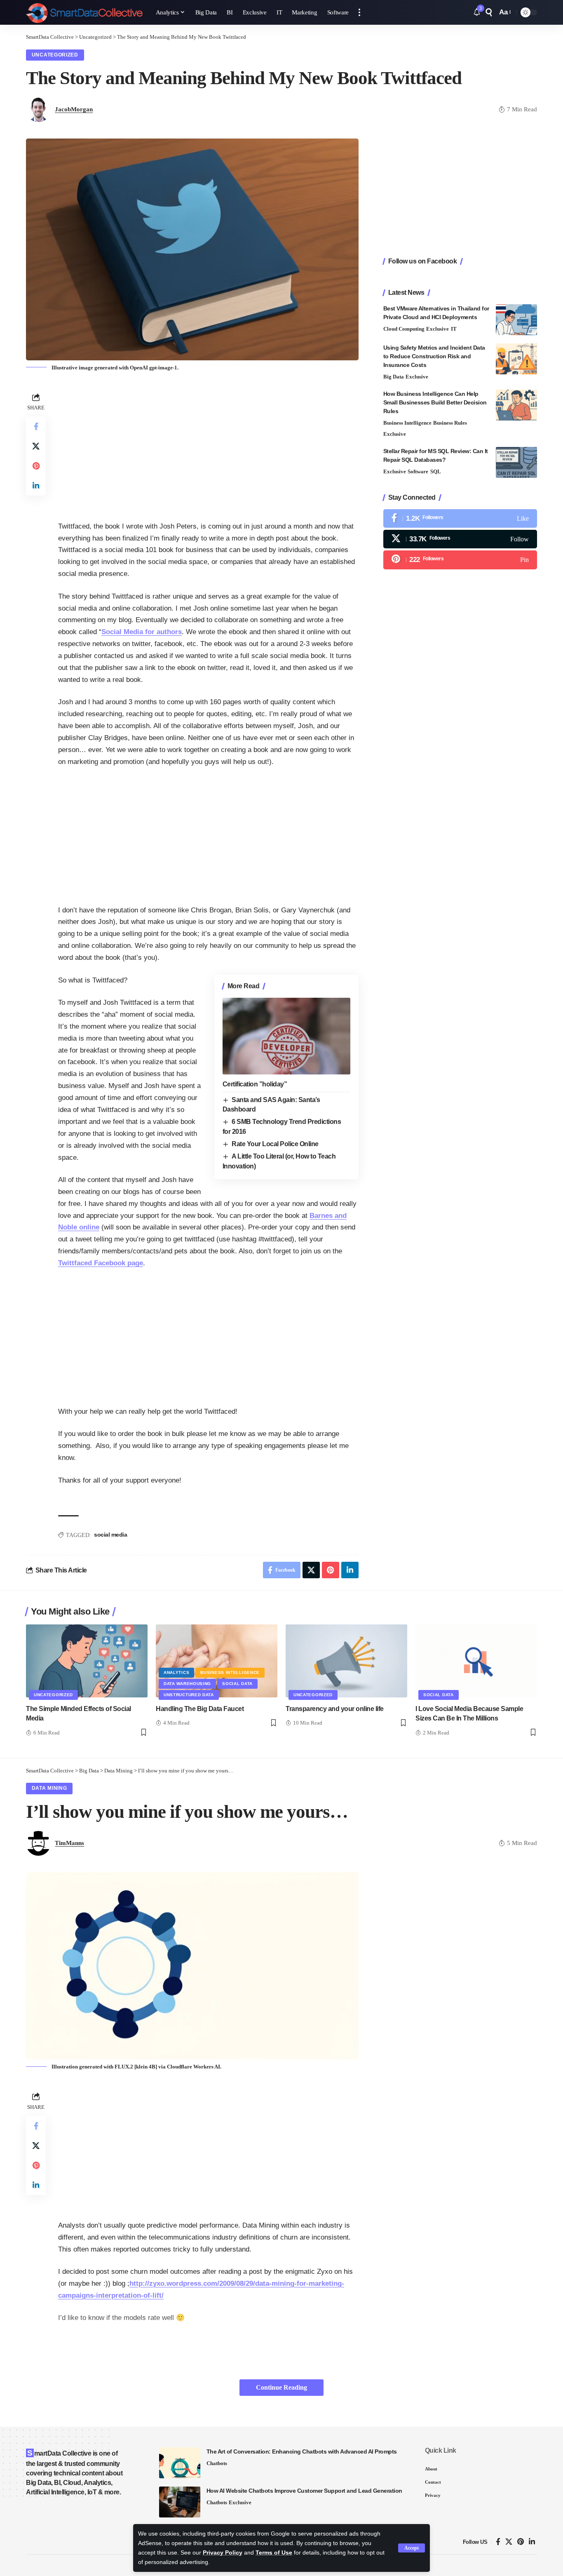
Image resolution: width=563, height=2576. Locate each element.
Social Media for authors (142, 632)
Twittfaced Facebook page (101, 1263)
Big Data (394, 377)
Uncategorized (55, 55)
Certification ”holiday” (255, 1084)
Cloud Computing (404, 329)
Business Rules (450, 423)
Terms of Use (274, 2553)
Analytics (176, 1672)
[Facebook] (460, 518)
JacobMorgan (74, 109)
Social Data (237, 1684)
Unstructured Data (189, 1695)
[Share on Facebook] (36, 426)
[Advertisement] (208, 449)
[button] (412, 2548)
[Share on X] (36, 446)
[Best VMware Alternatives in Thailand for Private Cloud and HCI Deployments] (516, 320)
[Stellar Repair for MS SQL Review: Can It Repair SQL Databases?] (516, 462)
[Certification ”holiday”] (286, 1036)
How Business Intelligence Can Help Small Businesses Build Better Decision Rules (435, 402)
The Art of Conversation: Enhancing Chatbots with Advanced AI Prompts (302, 2451)
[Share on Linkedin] (36, 486)
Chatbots (217, 2463)
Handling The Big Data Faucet (200, 1709)
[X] (460, 539)
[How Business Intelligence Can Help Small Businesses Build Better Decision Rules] (516, 405)
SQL (436, 471)
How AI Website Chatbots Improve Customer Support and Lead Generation (304, 2491)
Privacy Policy (223, 2553)
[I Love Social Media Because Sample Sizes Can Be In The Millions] (476, 1661)
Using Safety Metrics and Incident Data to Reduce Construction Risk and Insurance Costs (434, 356)
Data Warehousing (187, 1684)
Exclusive (437, 329)
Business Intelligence (407, 423)
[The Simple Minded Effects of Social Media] (87, 1661)
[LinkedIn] (532, 2542)
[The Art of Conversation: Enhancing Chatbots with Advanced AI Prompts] (180, 2463)
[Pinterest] (460, 560)
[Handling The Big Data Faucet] (217, 1661)
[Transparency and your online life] (346, 1661)
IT (454, 329)
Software (418, 471)
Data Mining (49, 1788)
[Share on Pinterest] (36, 466)
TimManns (69, 1843)
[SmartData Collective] (84, 12)
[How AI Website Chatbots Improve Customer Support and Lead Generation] (180, 2502)
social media (110, 1535)
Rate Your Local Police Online (275, 1144)
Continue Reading (281, 2387)
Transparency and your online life (335, 1709)
